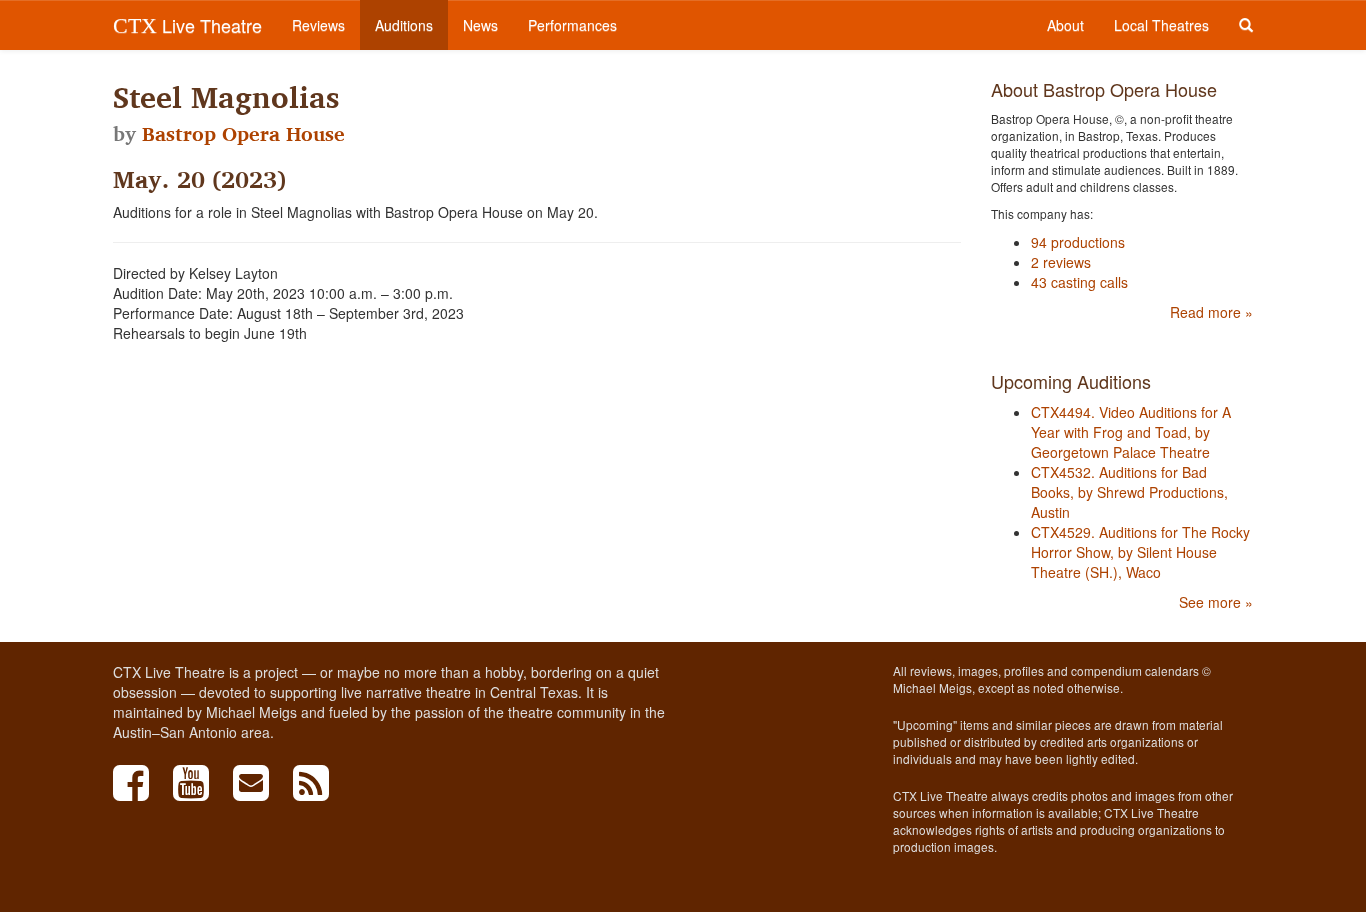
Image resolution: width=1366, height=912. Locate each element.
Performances (572, 25)
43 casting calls (1079, 282)
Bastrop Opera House (243, 134)
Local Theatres (1161, 25)
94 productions (1078, 242)
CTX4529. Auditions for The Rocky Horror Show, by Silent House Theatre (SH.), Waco (1140, 552)
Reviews (318, 25)
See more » (1216, 602)
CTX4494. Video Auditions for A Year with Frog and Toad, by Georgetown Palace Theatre (1131, 432)
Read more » (1211, 312)
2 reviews (1061, 262)
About (1065, 25)
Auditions (404, 25)
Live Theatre (187, 25)
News (480, 25)
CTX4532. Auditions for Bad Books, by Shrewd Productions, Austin (1129, 492)
